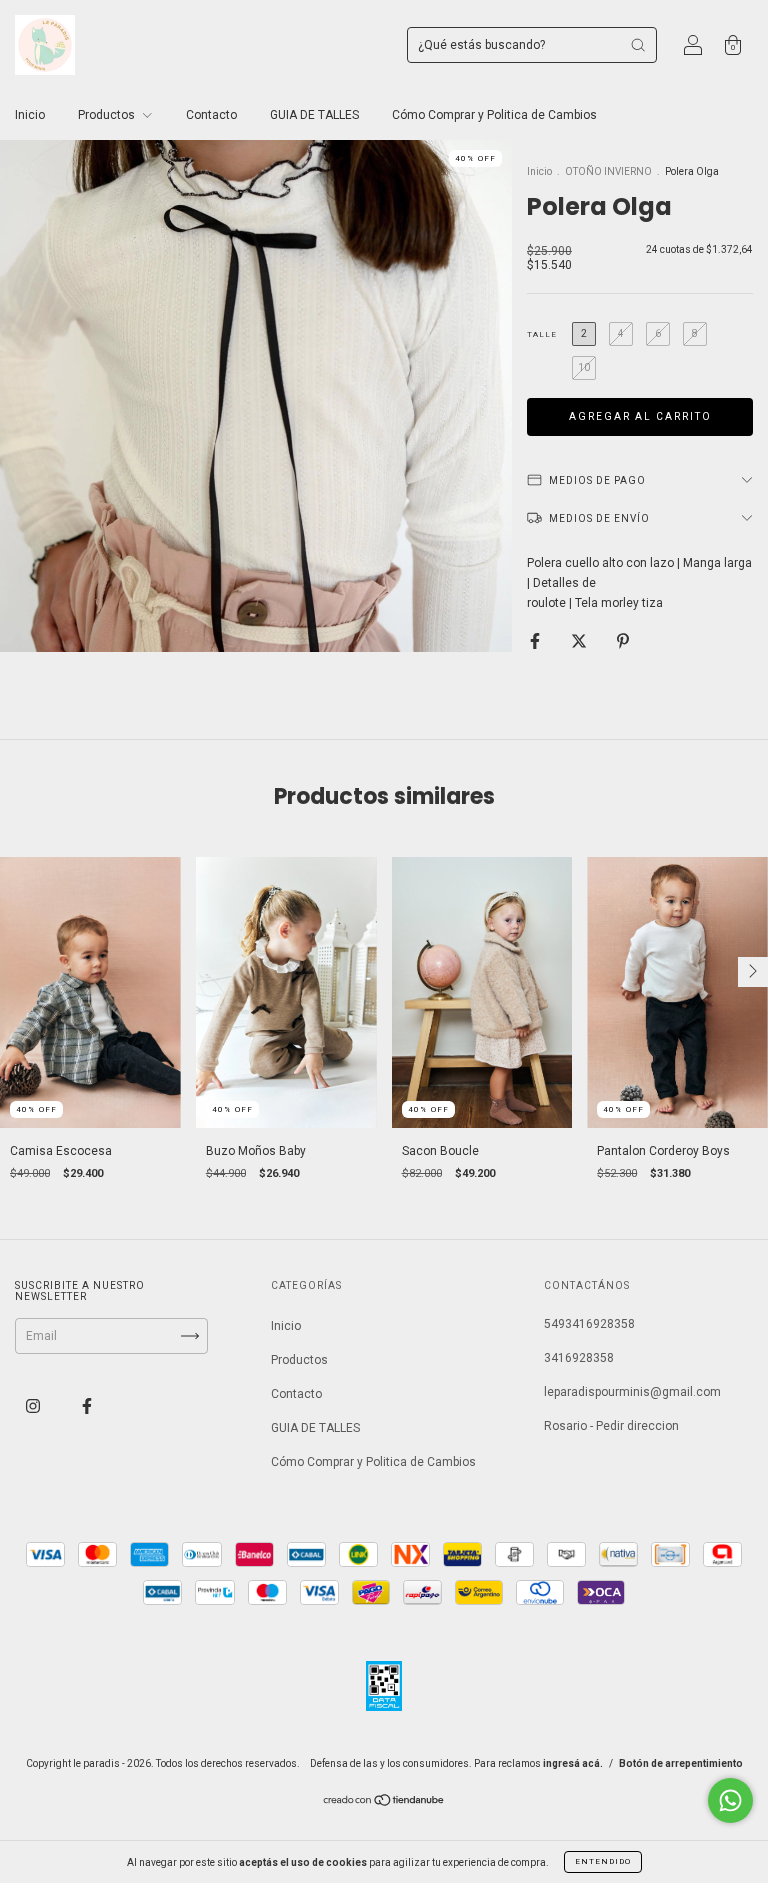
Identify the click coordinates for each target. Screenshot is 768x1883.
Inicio (30, 115)
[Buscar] (638, 45)
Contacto (211, 115)
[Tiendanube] (384, 1803)
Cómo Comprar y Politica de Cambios (494, 115)
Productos (108, 115)
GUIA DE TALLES (314, 115)
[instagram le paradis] (34, 1407)
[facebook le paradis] (87, 1407)
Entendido (603, 1861)
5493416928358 (589, 1324)
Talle (542, 334)
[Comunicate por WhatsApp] (730, 1800)
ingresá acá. (573, 1763)
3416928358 (579, 1358)
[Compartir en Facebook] (536, 641)
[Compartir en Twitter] (580, 641)
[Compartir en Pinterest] (623, 641)
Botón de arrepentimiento (681, 1763)
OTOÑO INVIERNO (608, 171)
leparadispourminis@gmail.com (632, 1392)
